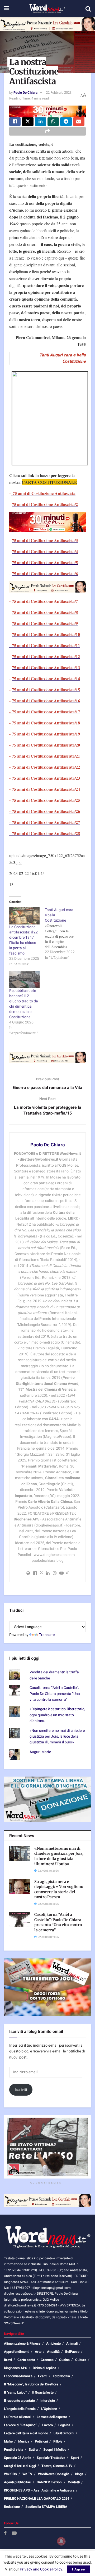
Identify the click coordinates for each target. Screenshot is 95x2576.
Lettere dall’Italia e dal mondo (26, 2433)
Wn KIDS (10, 2474)
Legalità (64, 2425)
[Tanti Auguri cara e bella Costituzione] (63, 934)
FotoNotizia (61, 2376)
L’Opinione (49, 2409)
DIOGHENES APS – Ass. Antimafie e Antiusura (39, 2490)
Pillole (58, 2441)
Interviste (48, 2401)
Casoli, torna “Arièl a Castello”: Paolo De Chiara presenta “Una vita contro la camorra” (55, 1694)
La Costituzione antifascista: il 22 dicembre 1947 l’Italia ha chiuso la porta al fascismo (23, 940)
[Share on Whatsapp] (53, 122)
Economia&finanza (18, 2376)
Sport (75, 2458)
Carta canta (26, 2360)
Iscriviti (21, 2090)
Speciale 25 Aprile (18, 2458)
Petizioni (41, 2441)
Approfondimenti (17, 2352)
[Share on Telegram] (66, 122)
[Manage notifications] (61, 2541)
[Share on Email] (79, 122)
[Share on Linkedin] (41, 122)
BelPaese (72, 2352)
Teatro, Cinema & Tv (57, 2466)
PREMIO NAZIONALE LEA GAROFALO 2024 (37, 2498)
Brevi (8, 2360)
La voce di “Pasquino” (20, 2425)
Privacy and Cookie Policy (41, 2569)
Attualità (53, 2352)
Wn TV (27, 2474)
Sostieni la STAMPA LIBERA (46, 2507)
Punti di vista (14, 2450)
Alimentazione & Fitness (22, 2343)
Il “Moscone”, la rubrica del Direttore (31, 2384)
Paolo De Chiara (25, 93)
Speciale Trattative (51, 2458)
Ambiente (53, 2343)
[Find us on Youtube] (14, 2533)
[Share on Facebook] (15, 122)
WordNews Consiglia (54, 2474)
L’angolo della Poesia (20, 2409)
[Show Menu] (6, 9)
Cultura (81, 2360)
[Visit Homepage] (47, 9)
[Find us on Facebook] (5, 2533)
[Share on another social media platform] (47, 131)
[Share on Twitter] (28, 122)
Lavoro (47, 2425)
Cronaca (47, 2360)
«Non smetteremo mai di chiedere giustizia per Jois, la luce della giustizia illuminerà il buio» (57, 1737)
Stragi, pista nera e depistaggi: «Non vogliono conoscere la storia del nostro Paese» (59, 1889)
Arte (38, 2352)
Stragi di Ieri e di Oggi (20, 2466)
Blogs (79, 2474)
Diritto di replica (44, 2368)
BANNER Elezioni (49, 2482)
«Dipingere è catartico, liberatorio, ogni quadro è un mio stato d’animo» (57, 1715)
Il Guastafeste (43, 2392)
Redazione (12, 2507)
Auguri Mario (40, 1752)
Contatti (74, 2482)
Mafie (8, 2441)
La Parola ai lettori (18, 2417)
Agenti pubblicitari (18, 2482)
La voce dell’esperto (52, 2417)
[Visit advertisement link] (47, 24)
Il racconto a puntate (19, 2401)
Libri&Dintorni (64, 2433)
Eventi (43, 2376)
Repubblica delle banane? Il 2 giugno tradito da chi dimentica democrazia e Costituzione (24, 1004)
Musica (24, 2441)
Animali (72, 2343)
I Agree (79, 2569)
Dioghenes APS (16, 2368)
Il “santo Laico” (15, 2392)
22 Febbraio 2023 (59, 93)
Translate (47, 1635)
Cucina (64, 2360)
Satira (33, 2450)
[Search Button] (88, 9)
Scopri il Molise (55, 2450)
